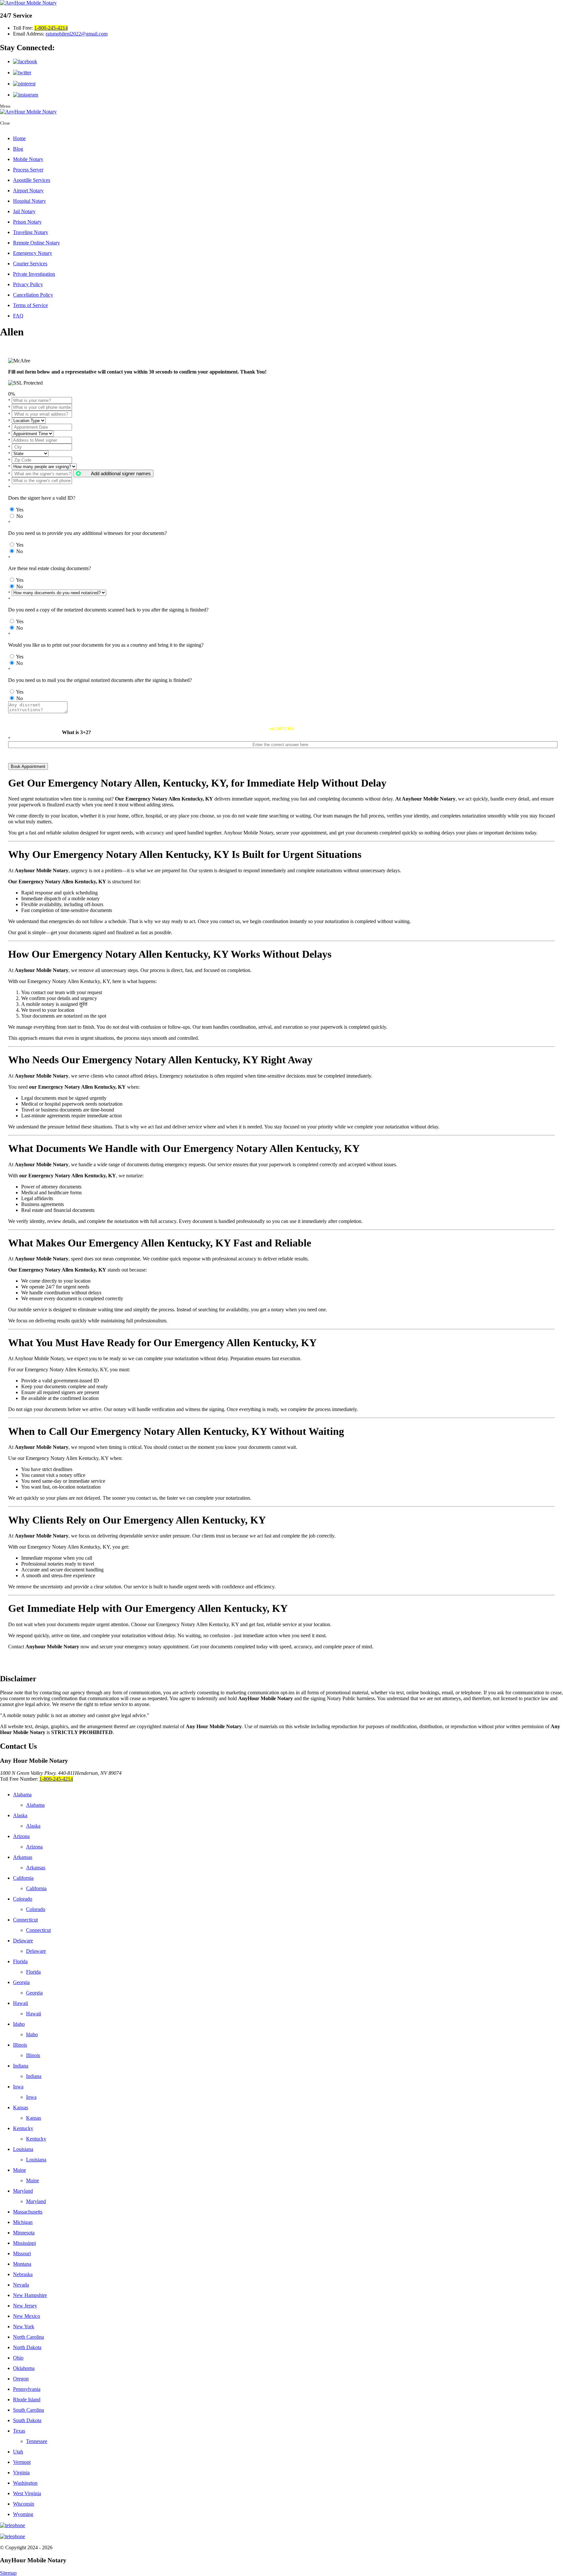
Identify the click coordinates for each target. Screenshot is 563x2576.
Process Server (28, 170)
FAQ (18, 316)
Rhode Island (27, 2399)
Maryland (23, 2191)
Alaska (20, 1815)
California (23, 1878)
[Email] (281, 2537)
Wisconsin (24, 2504)
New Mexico (27, 2316)
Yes (20, 510)
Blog (18, 149)
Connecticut (25, 1920)
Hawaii (21, 2003)
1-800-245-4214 (51, 28)
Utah (18, 2452)
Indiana (21, 2066)
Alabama (22, 1795)
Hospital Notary (29, 201)
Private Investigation (34, 274)
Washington (25, 2483)
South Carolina (29, 2410)
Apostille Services (32, 180)
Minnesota (24, 2233)
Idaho (19, 2024)
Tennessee (37, 2441)
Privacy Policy (28, 284)
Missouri (22, 2253)
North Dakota (27, 2347)
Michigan (23, 2222)
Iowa (18, 2087)
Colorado (23, 1899)
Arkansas (23, 1857)
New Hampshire (30, 2295)
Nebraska (23, 2274)
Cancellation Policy (33, 295)
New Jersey (25, 2306)
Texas (19, 2431)
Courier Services (30, 264)
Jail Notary (24, 211)
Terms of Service (30, 305)
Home (19, 138)
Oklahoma (24, 2368)
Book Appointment (28, 766)
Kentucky (23, 2128)
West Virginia (27, 2493)
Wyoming (23, 2514)
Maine (20, 2170)
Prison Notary (27, 222)
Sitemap (8, 2573)
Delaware (23, 1941)
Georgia (21, 1982)
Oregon (21, 2379)
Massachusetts (28, 2212)
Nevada (21, 2285)
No (20, 516)
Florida (20, 1961)
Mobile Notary (28, 159)
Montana (22, 2264)
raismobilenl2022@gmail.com (77, 34)
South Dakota (27, 2420)
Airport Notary (28, 191)
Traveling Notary (31, 232)
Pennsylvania (27, 2389)
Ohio (18, 2358)
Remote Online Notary (36, 243)
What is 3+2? (76, 732)
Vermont (22, 2462)
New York (24, 2326)
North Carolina (29, 2337)
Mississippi (24, 2243)
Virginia (21, 2473)
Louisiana (23, 2149)
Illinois (20, 2045)
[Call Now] (281, 2525)
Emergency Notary (33, 253)
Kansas (21, 2107)
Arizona (21, 1836)
